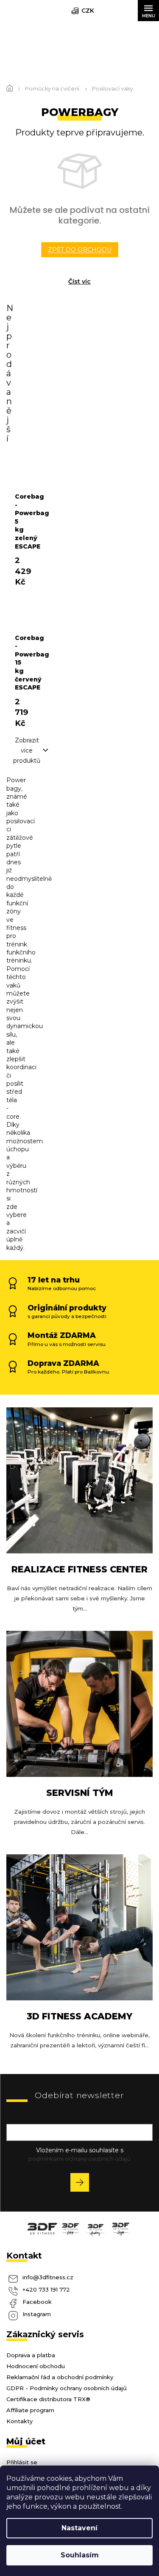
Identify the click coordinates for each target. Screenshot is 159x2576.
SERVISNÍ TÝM (80, 1793)
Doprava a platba (31, 2355)
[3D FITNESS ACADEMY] (79, 1927)
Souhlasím (80, 2555)
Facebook (37, 2302)
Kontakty (20, 2421)
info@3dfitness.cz (48, 2277)
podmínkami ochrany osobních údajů (79, 2159)
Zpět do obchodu (80, 250)
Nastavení (79, 2528)
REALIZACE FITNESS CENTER (79, 1569)
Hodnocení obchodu (36, 2366)
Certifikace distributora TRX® (48, 2399)
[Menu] (148, 11)
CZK (88, 11)
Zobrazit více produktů (27, 750)
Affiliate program (30, 2410)
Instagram (37, 2314)
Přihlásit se (83, 2184)
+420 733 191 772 (46, 2289)
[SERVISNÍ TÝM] (79, 1703)
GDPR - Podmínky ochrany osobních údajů (67, 2388)
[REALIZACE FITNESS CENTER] (79, 1480)
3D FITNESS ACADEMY (79, 2016)
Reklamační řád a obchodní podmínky (60, 2377)
